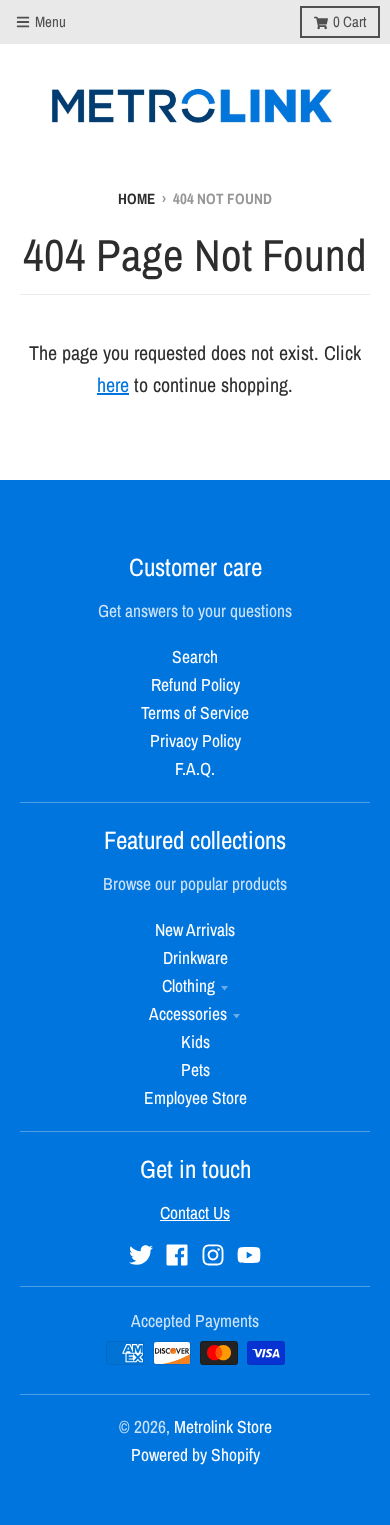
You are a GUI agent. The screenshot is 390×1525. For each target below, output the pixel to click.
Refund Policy (195, 684)
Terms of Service (195, 712)
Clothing (188, 985)
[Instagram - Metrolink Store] (213, 1255)
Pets (195, 1069)
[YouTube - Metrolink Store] (249, 1255)
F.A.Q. (195, 768)
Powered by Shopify (195, 1454)
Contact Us (195, 1212)
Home (136, 198)
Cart (349, 21)
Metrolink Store (223, 1426)
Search (195, 656)
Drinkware (195, 957)
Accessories (188, 1013)
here (113, 384)
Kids (195, 1041)
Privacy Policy (195, 740)
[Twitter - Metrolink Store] (141, 1255)
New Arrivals (195, 929)
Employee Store (195, 1097)
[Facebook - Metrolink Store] (177, 1255)
